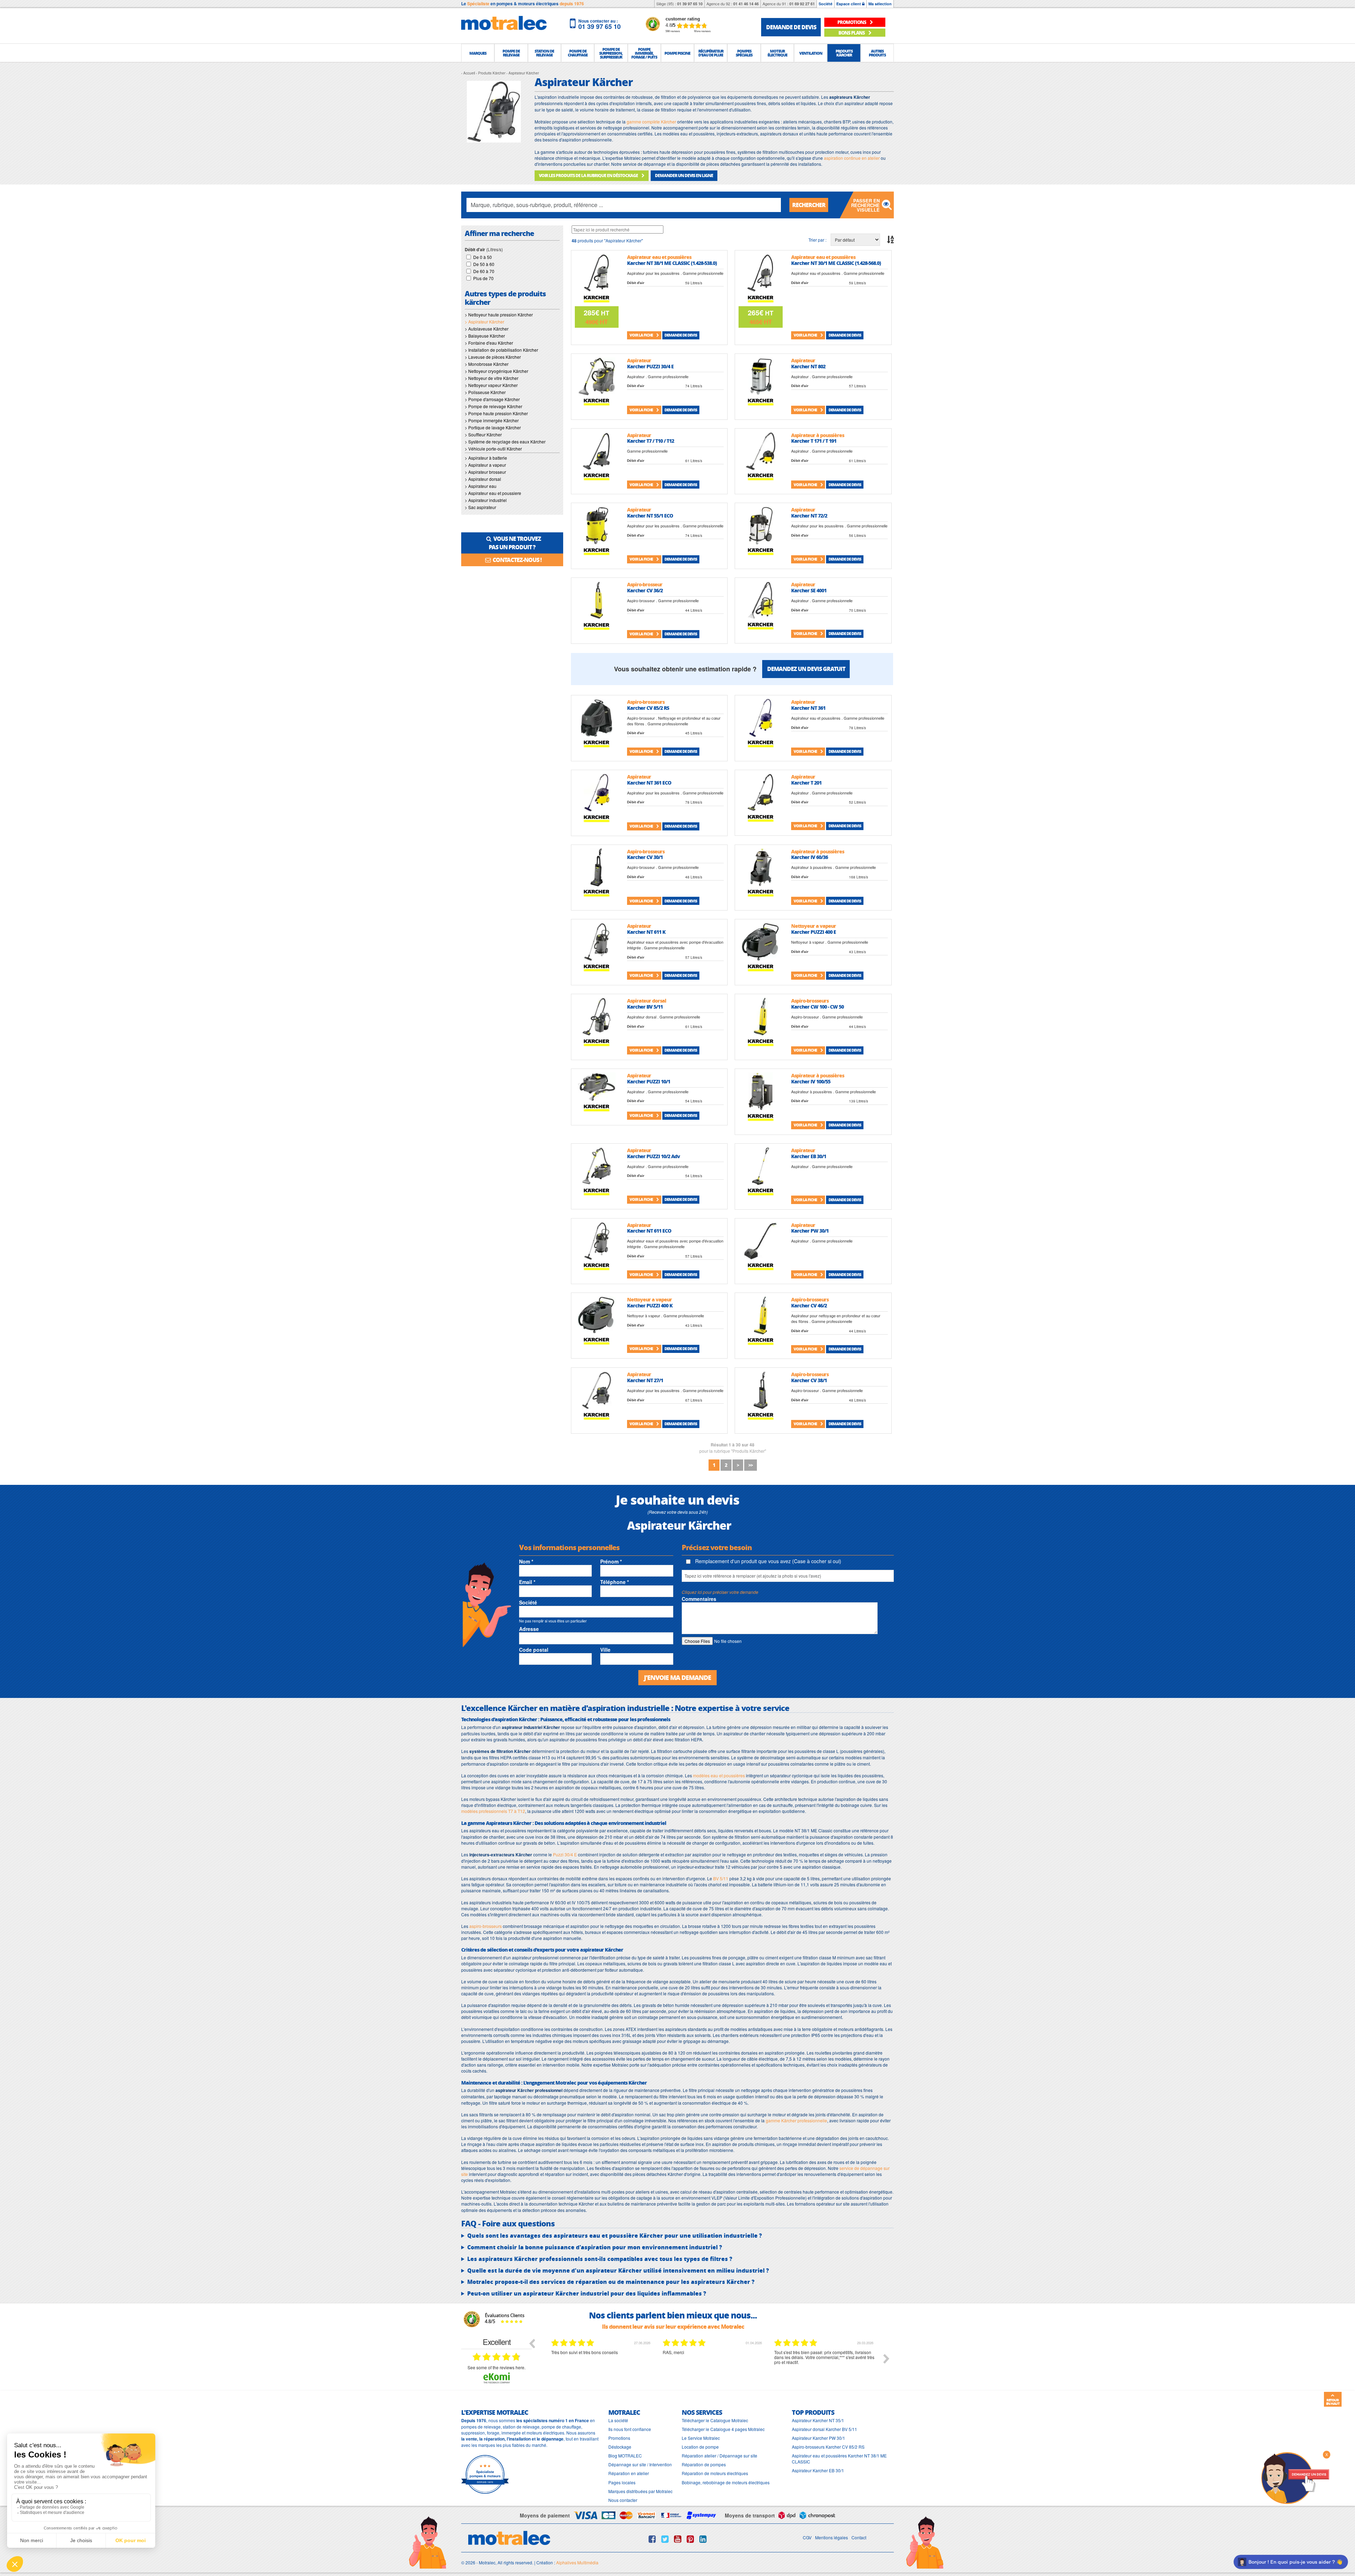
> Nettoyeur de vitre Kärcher (492, 378)
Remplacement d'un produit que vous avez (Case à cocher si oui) (767, 1561)
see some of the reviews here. (496, 2367)
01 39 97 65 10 (690, 4)
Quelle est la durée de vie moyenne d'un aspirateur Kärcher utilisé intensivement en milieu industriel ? (618, 2270)
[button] (478, 53)
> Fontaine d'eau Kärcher (489, 343)
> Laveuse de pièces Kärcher (493, 357)
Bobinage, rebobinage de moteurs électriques (726, 2482)
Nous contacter (623, 2500)
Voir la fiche (642, 335)
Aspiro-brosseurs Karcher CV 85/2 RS (828, 2447)
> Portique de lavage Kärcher (493, 427)
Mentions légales (832, 2537)
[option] (602, 2364)
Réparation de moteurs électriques (715, 2473)
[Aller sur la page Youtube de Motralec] (678, 2539)
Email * (527, 1582)
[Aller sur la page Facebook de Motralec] (652, 2539)
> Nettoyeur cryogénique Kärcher (496, 371)
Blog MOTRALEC (625, 2456)
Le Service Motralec (701, 2438)
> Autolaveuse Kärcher (487, 329)
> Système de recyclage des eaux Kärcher (505, 442)
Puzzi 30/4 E (565, 1854)
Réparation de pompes (704, 2464)
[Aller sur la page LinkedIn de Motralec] (703, 2539)
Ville (605, 1650)
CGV (807, 2537)
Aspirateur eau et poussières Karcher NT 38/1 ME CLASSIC (839, 2459)
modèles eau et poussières (719, 1775)
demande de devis (791, 27)
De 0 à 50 (483, 257)
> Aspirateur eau (481, 486)
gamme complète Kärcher (651, 122)
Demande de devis (681, 335)
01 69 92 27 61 (802, 4)
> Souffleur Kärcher (483, 434)
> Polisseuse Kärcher (485, 392)
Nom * (526, 1561)
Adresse (529, 1629)
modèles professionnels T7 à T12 (493, 1811)
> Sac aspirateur (480, 507)
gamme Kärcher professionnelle (796, 2120)
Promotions (619, 2438)
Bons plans (852, 33)
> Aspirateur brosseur (485, 472)
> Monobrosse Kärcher (487, 364)
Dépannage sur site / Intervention (640, 2464)
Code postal (534, 1650)
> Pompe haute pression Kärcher (496, 413)
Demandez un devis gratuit (806, 669)
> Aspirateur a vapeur (485, 465)
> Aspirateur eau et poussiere (493, 493)
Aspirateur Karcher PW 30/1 (818, 2438)
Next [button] (886, 2359)
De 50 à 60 (484, 264)
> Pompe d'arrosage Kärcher (492, 399)
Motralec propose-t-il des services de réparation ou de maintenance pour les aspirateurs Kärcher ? (611, 2282)
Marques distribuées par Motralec (640, 2491)
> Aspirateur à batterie (486, 458)
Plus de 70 (483, 278)
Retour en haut (1333, 2402)
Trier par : (817, 240)
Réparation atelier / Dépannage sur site (719, 2456)
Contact (859, 2537)
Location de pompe (700, 2447)
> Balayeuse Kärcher (485, 336)
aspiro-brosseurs (486, 1926)
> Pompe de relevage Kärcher (493, 406)
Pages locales (622, 2482)
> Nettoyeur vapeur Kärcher (491, 385)
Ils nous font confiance (630, 2429)
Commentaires (699, 1599)
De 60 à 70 (484, 271)
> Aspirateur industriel (486, 500)
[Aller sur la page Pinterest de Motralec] (690, 2539)
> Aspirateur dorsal (483, 479)
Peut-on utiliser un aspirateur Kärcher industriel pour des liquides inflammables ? (587, 2293)
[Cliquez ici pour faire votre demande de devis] (1295, 2477)
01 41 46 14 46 (746, 4)
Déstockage (620, 2447)
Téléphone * (615, 1582)
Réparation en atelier (629, 2473)
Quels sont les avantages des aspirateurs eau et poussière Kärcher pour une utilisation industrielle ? (615, 2236)
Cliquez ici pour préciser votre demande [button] (720, 1592)
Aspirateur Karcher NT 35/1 (818, 2420)
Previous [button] (532, 2343)
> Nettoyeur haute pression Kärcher (499, 315)
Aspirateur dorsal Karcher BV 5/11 (824, 2429)
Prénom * (611, 1561)
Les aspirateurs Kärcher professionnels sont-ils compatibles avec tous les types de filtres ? (600, 2259)
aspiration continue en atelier (852, 158)
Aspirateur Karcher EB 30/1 (818, 2470)
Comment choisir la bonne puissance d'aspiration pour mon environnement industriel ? (595, 2247)
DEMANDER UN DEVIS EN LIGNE (684, 176)
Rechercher (809, 205)
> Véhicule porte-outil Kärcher (493, 449)
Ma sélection (880, 4)
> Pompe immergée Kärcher (492, 420)
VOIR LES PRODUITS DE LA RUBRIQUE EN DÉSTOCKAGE (589, 176)
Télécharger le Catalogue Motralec (715, 2420)
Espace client (849, 4)
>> (751, 1465)
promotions (852, 22)
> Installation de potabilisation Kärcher (501, 350)
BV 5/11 (721, 1878)
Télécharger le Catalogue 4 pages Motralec (723, 2429)
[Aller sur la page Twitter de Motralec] (665, 2539)
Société (826, 4)
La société (618, 2420)
